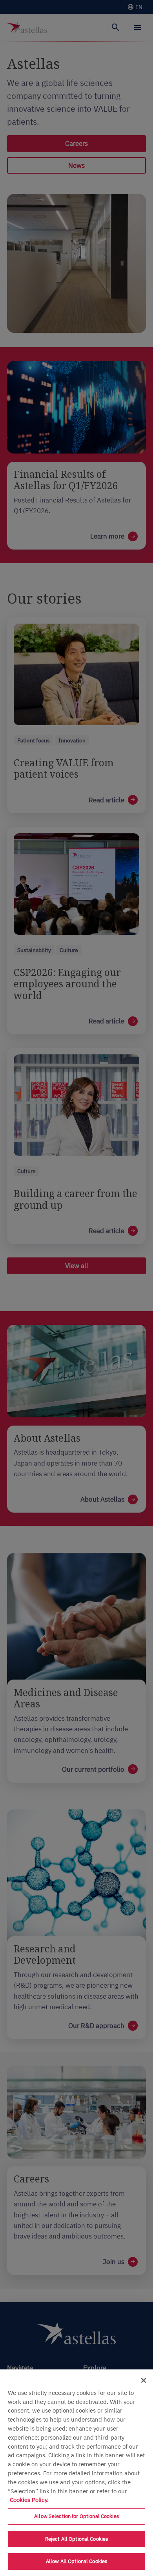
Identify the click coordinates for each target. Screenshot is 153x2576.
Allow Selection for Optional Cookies (76, 2516)
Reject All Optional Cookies (77, 2539)
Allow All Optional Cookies (76, 2561)
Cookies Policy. (29, 2500)
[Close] (144, 2380)
